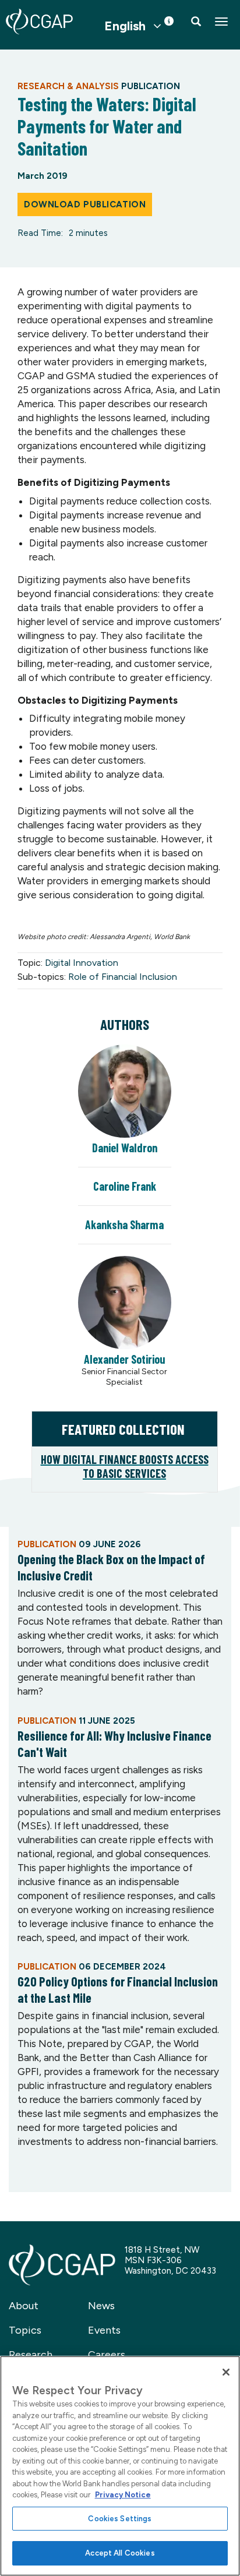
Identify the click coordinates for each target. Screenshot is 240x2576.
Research (31, 2355)
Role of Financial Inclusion (123, 977)
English (125, 26)
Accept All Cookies (120, 2553)
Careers (107, 2355)
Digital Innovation (82, 963)
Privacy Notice (123, 2495)
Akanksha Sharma (124, 1225)
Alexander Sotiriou (125, 1359)
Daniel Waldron (125, 1148)
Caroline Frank (125, 1186)
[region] (120, 2466)
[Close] (226, 2372)
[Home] (39, 22)
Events (104, 2330)
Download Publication (85, 204)
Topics (25, 2330)
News (101, 2306)
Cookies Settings (120, 2519)
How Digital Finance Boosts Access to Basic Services (125, 1466)
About (24, 2306)
